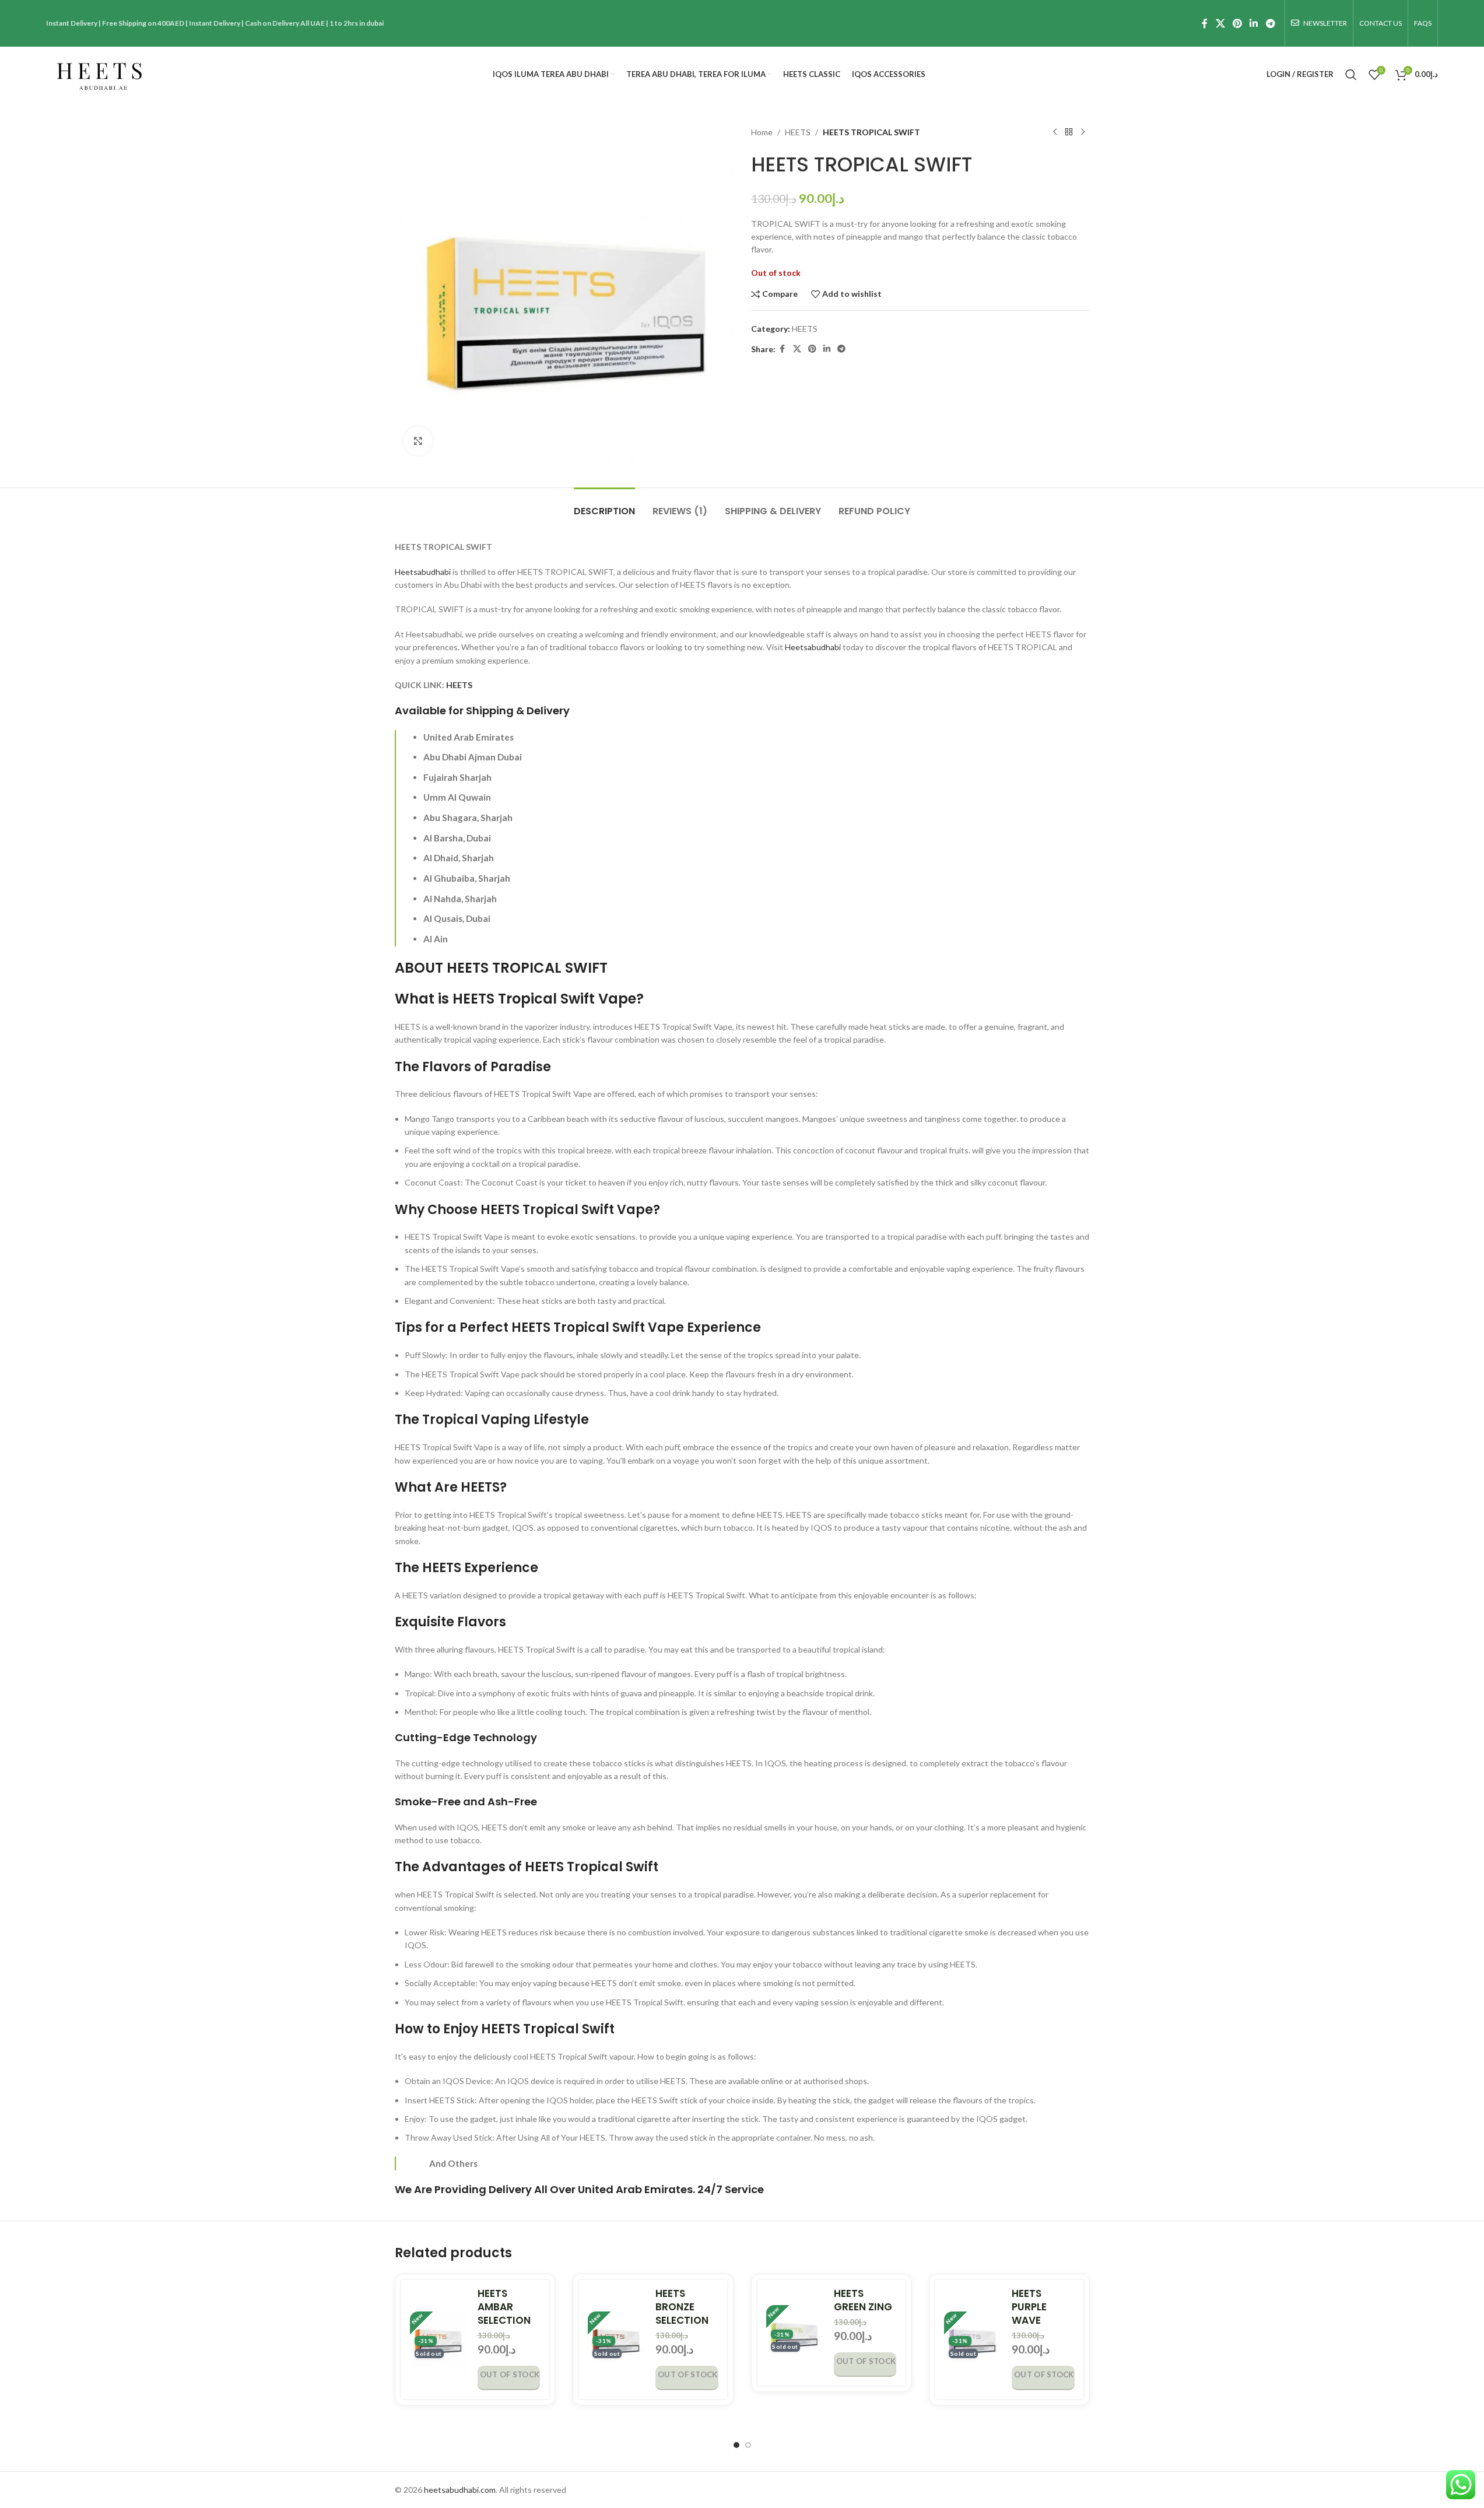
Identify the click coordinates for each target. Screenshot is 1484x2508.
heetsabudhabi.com (460, 2490)
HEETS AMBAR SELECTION (504, 2307)
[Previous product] (1055, 132)
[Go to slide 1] (736, 2445)
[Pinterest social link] (1237, 23)
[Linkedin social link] (1254, 23)
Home (762, 132)
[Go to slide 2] (748, 2445)
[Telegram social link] (1270, 23)
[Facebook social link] (1205, 23)
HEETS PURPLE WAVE (1029, 2307)
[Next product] (1083, 132)
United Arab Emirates (635, 2189)
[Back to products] (1069, 132)
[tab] (604, 505)
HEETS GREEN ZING (863, 2300)
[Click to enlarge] (418, 441)
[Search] (1351, 75)
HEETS (798, 132)
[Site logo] (99, 73)
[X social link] (1220, 23)
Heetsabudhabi (423, 572)
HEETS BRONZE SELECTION (682, 2307)
